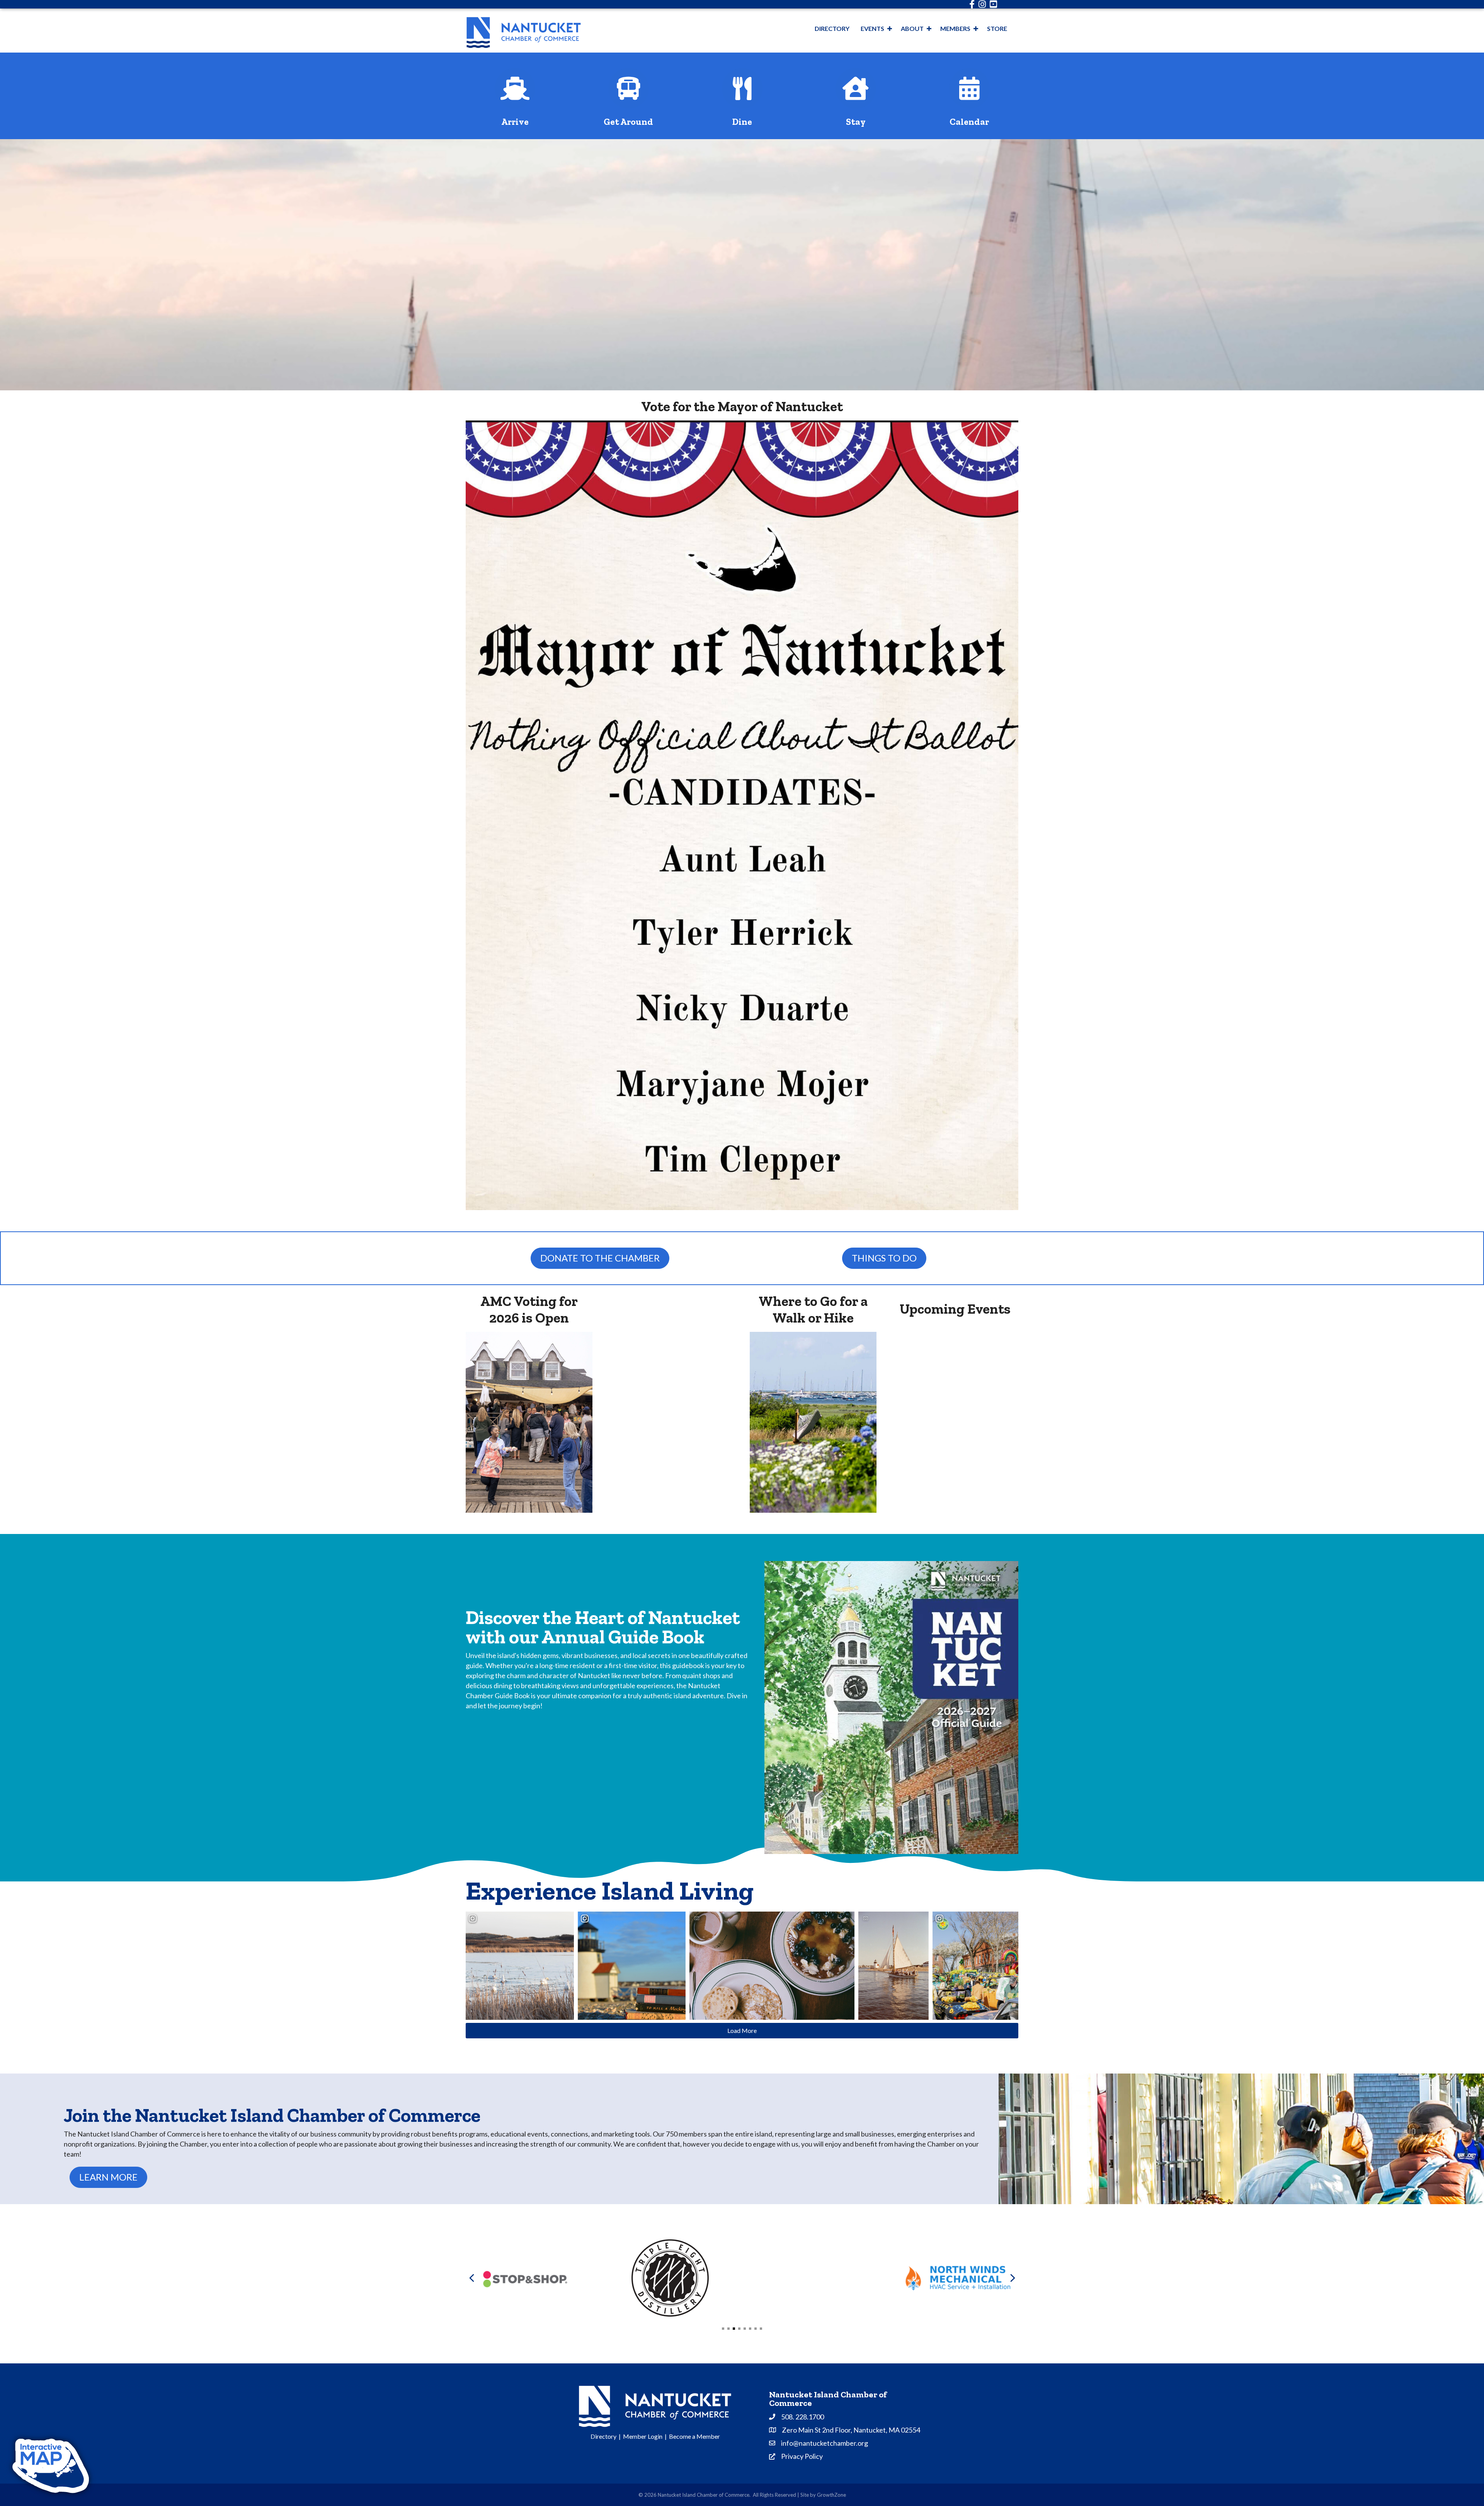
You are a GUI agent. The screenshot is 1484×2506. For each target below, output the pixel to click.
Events (872, 28)
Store (997, 28)
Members (955, 28)
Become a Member (694, 2436)
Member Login (643, 2436)
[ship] (515, 94)
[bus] (629, 94)
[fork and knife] (742, 94)
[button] (723, 2329)
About (912, 28)
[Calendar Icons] (969, 94)
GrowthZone (831, 2495)
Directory (832, 28)
